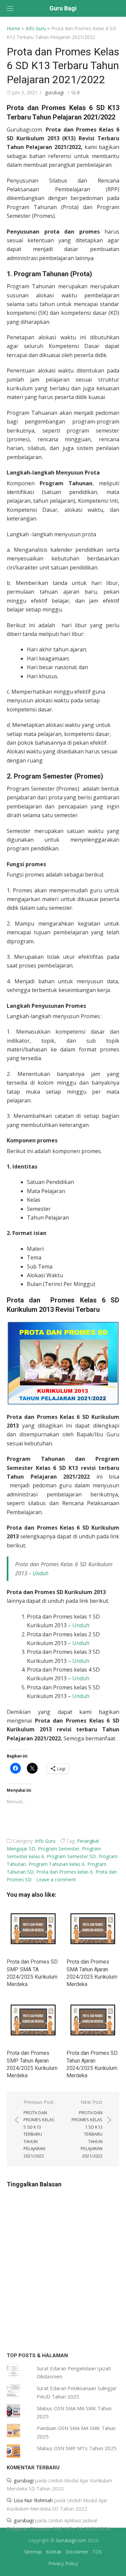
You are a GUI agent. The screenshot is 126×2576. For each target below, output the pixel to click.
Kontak (54, 2552)
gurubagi (54, 92)
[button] (63, 1363)
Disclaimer (77, 2552)
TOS (97, 2552)
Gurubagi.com (71, 2540)
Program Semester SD (71, 1856)
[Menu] (10, 8)
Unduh (81, 1625)
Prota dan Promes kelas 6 (65, 1872)
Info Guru (36, 28)
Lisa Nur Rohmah (33, 2500)
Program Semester (59, 1849)
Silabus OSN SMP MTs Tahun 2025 (77, 2448)
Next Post (87, 2129)
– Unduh (38, 1573)
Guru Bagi (63, 8)
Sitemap (33, 2552)
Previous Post (39, 2129)
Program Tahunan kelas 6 (57, 1864)
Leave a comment (56, 1879)
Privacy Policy (63, 2563)
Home (13, 28)
